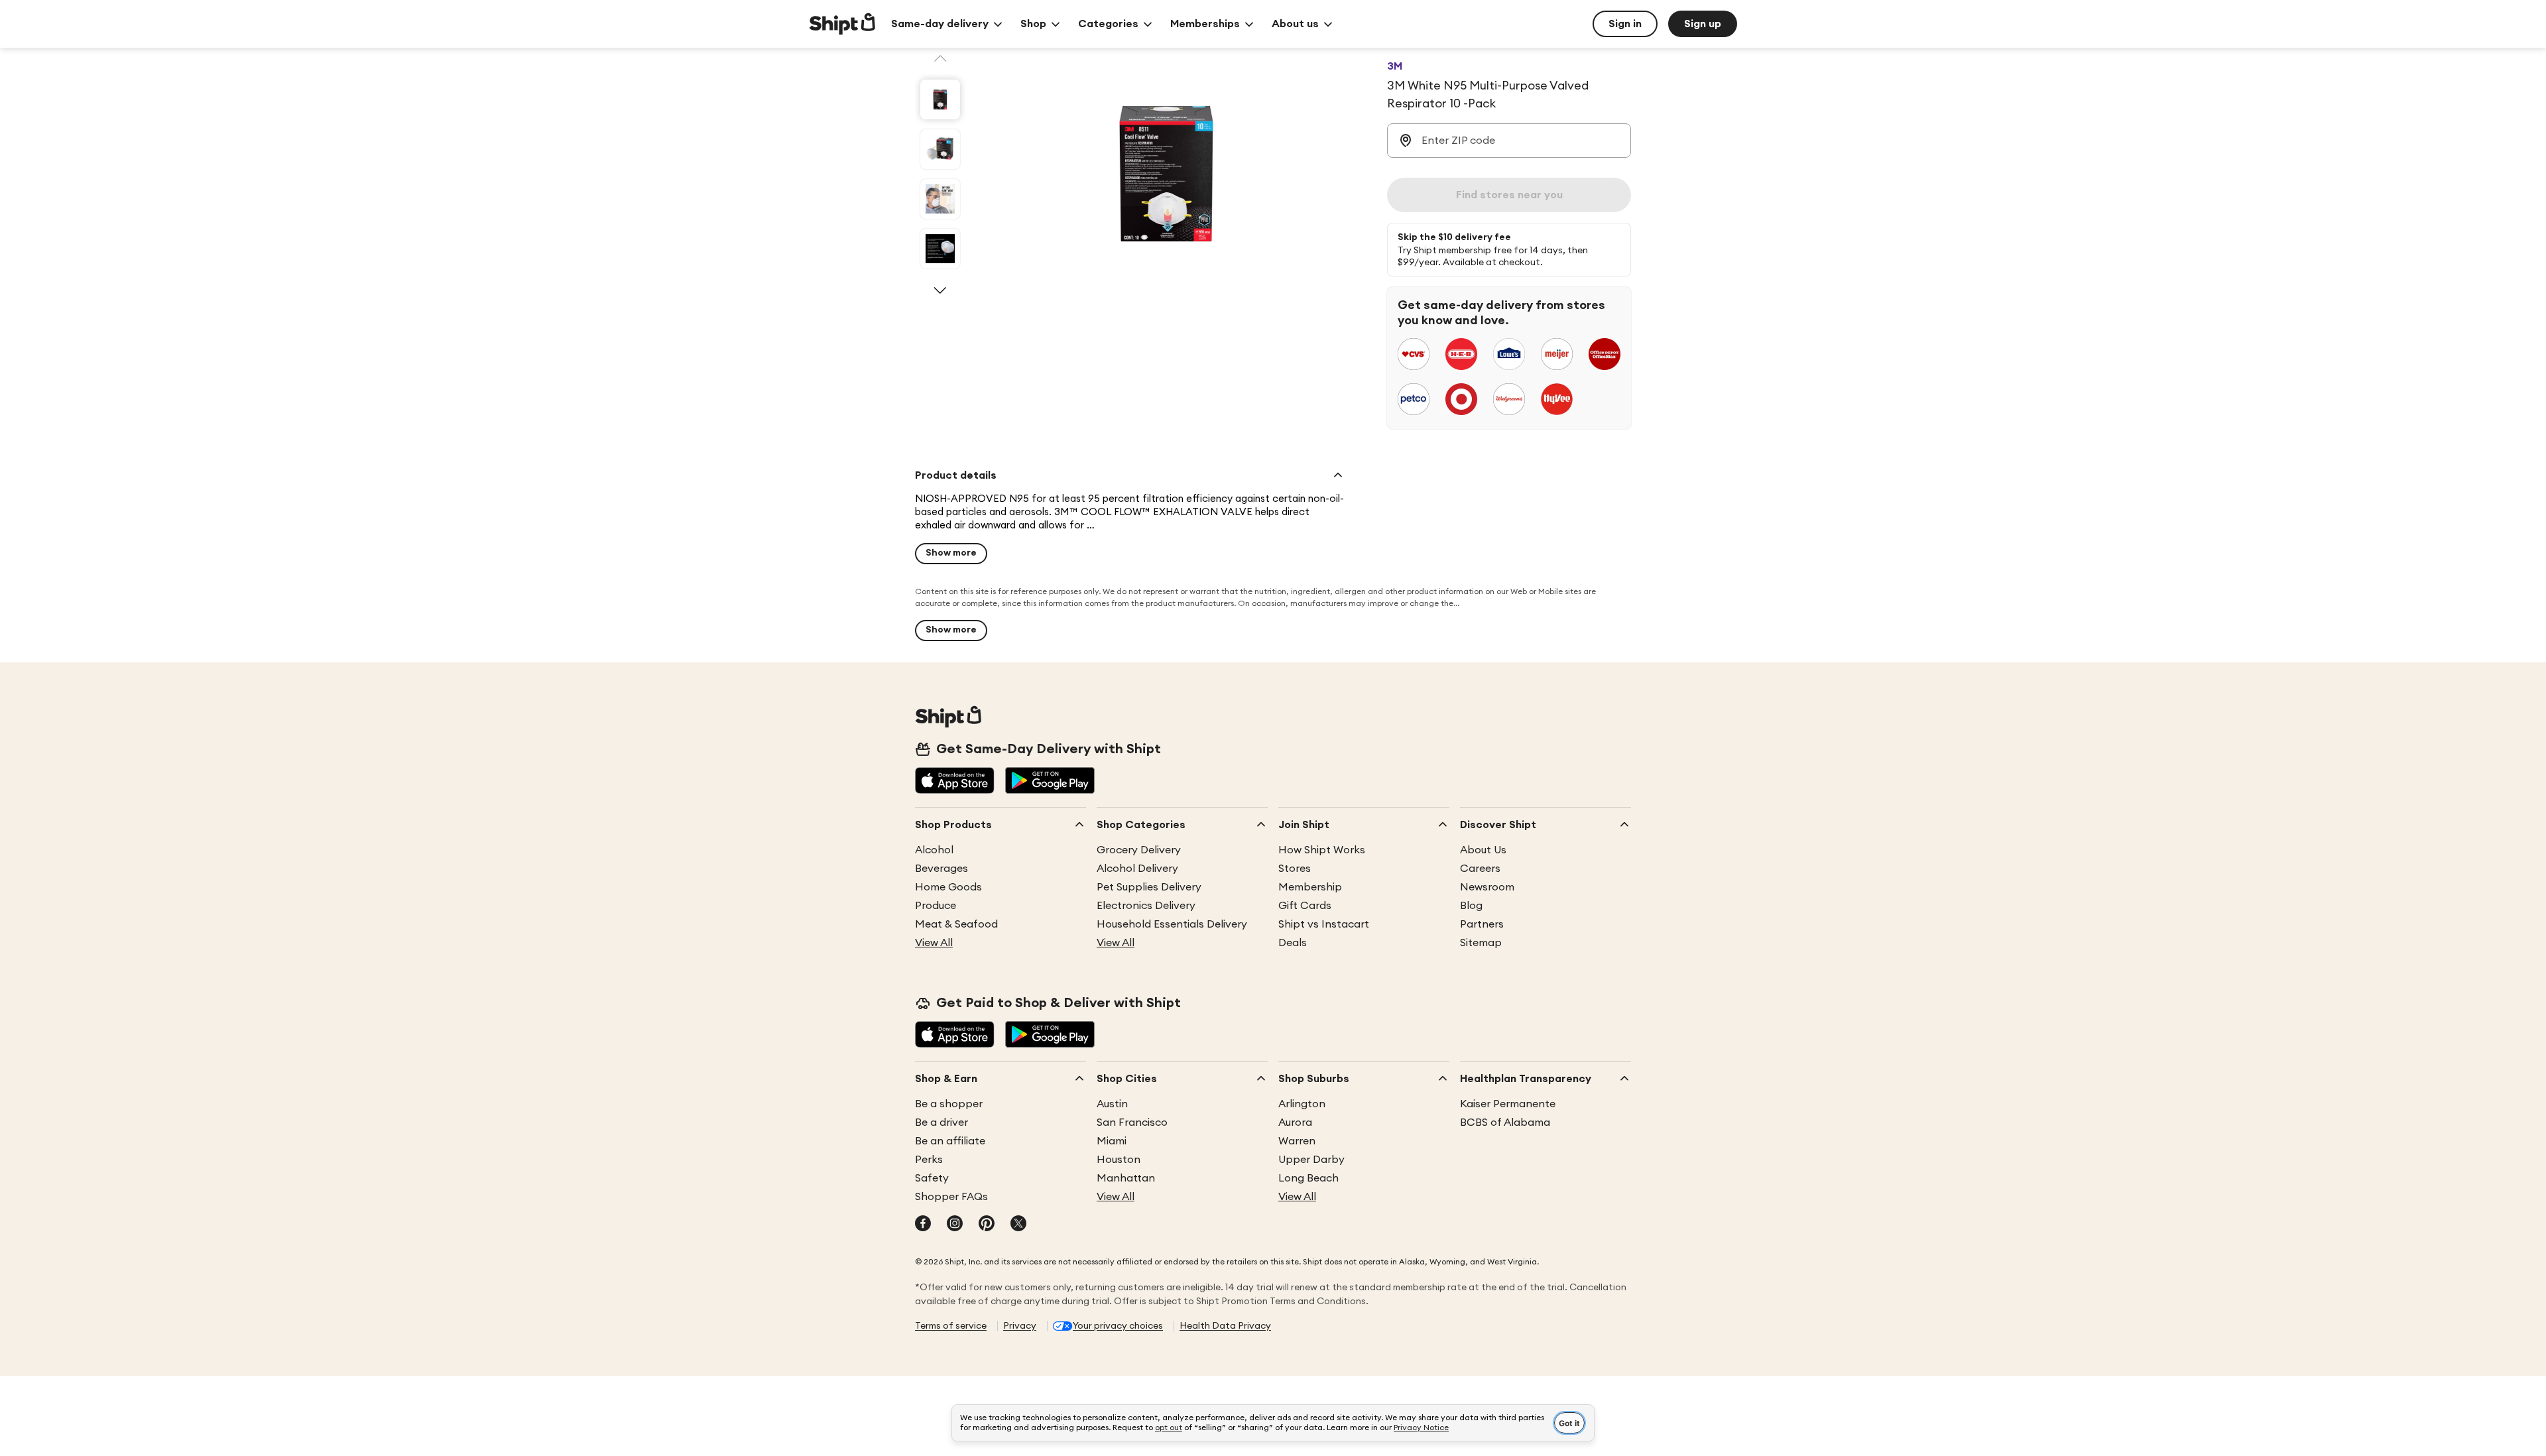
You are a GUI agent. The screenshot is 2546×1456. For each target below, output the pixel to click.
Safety (932, 1178)
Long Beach (1308, 1178)
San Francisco (1132, 1122)
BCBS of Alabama (1505, 1122)
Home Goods (948, 887)
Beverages (941, 869)
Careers (1480, 869)
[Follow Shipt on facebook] (923, 1225)
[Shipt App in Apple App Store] (955, 782)
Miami (1112, 1141)
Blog (1471, 906)
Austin (1112, 1104)
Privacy (1020, 1326)
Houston (1119, 1160)
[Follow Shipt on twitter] (1018, 1225)
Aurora (1295, 1122)
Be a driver (941, 1122)
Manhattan (1126, 1178)
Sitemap (1481, 943)
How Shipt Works (1322, 850)
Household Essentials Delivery (1172, 924)
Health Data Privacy (1225, 1326)
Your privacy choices (1118, 1326)
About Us (1483, 850)
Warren (1297, 1141)
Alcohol (934, 850)
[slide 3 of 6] (940, 199)
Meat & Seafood (956, 924)
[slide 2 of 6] (940, 149)
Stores (1295, 869)
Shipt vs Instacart (1324, 924)
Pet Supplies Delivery (1149, 887)
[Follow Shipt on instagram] (955, 1225)
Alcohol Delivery (1137, 869)
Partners (1482, 924)
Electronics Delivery (1146, 906)
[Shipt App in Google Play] (1050, 782)
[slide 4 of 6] (940, 249)
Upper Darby (1311, 1160)
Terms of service (951, 1326)
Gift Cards (1305, 906)
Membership (1310, 887)
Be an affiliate (950, 1141)
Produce (936, 906)
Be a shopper (949, 1104)
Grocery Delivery (1139, 850)
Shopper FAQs (951, 1197)
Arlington (1302, 1104)
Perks (929, 1160)
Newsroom (1487, 887)
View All (934, 943)
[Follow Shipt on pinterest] (987, 1225)
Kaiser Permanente (1508, 1104)
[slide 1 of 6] (940, 99)
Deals (1293, 943)
